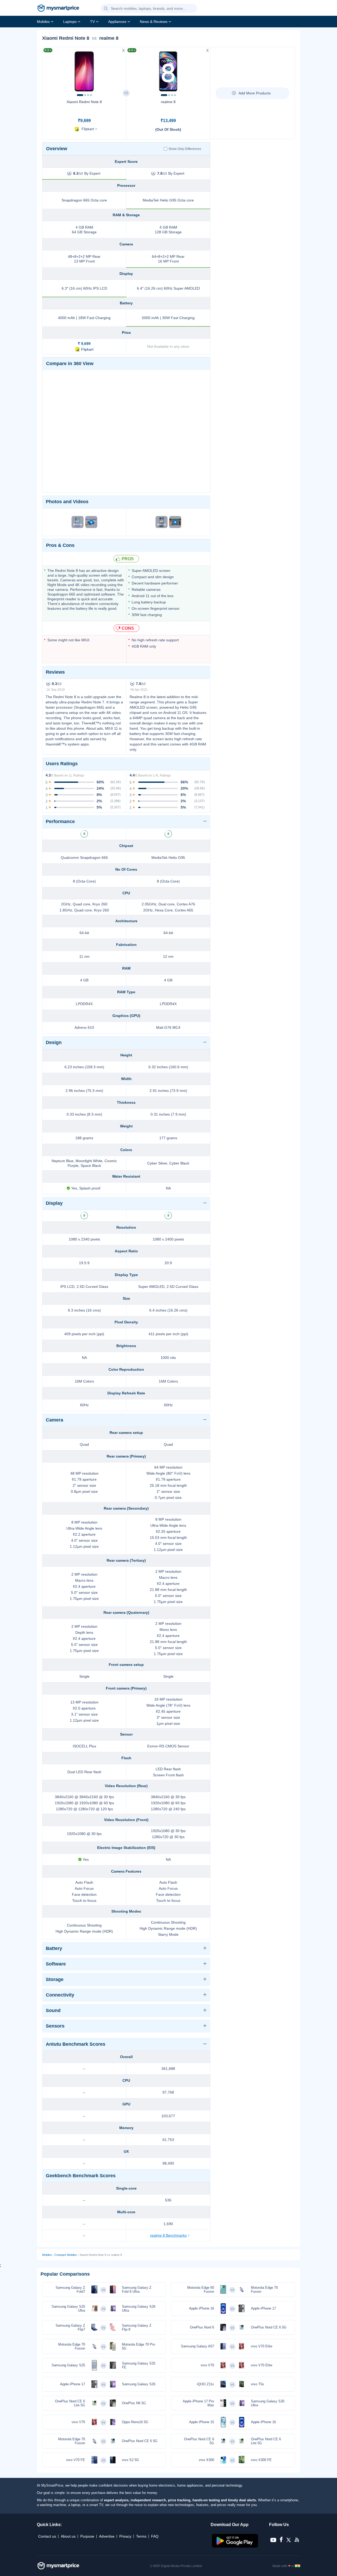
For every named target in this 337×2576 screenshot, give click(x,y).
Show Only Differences (185, 149)
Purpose (87, 2536)
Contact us (47, 2536)
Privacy (125, 2536)
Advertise (107, 2536)
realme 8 (168, 102)
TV (92, 22)
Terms (141, 2536)
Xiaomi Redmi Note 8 (84, 102)
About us (68, 2536)
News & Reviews (154, 22)
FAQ (155, 2536)
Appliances (117, 22)
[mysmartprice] (58, 9)
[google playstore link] (236, 2546)
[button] (106, 9)
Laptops (70, 22)
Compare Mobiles (66, 2255)
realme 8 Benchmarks (168, 2235)
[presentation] (49, 70)
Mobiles (43, 22)
